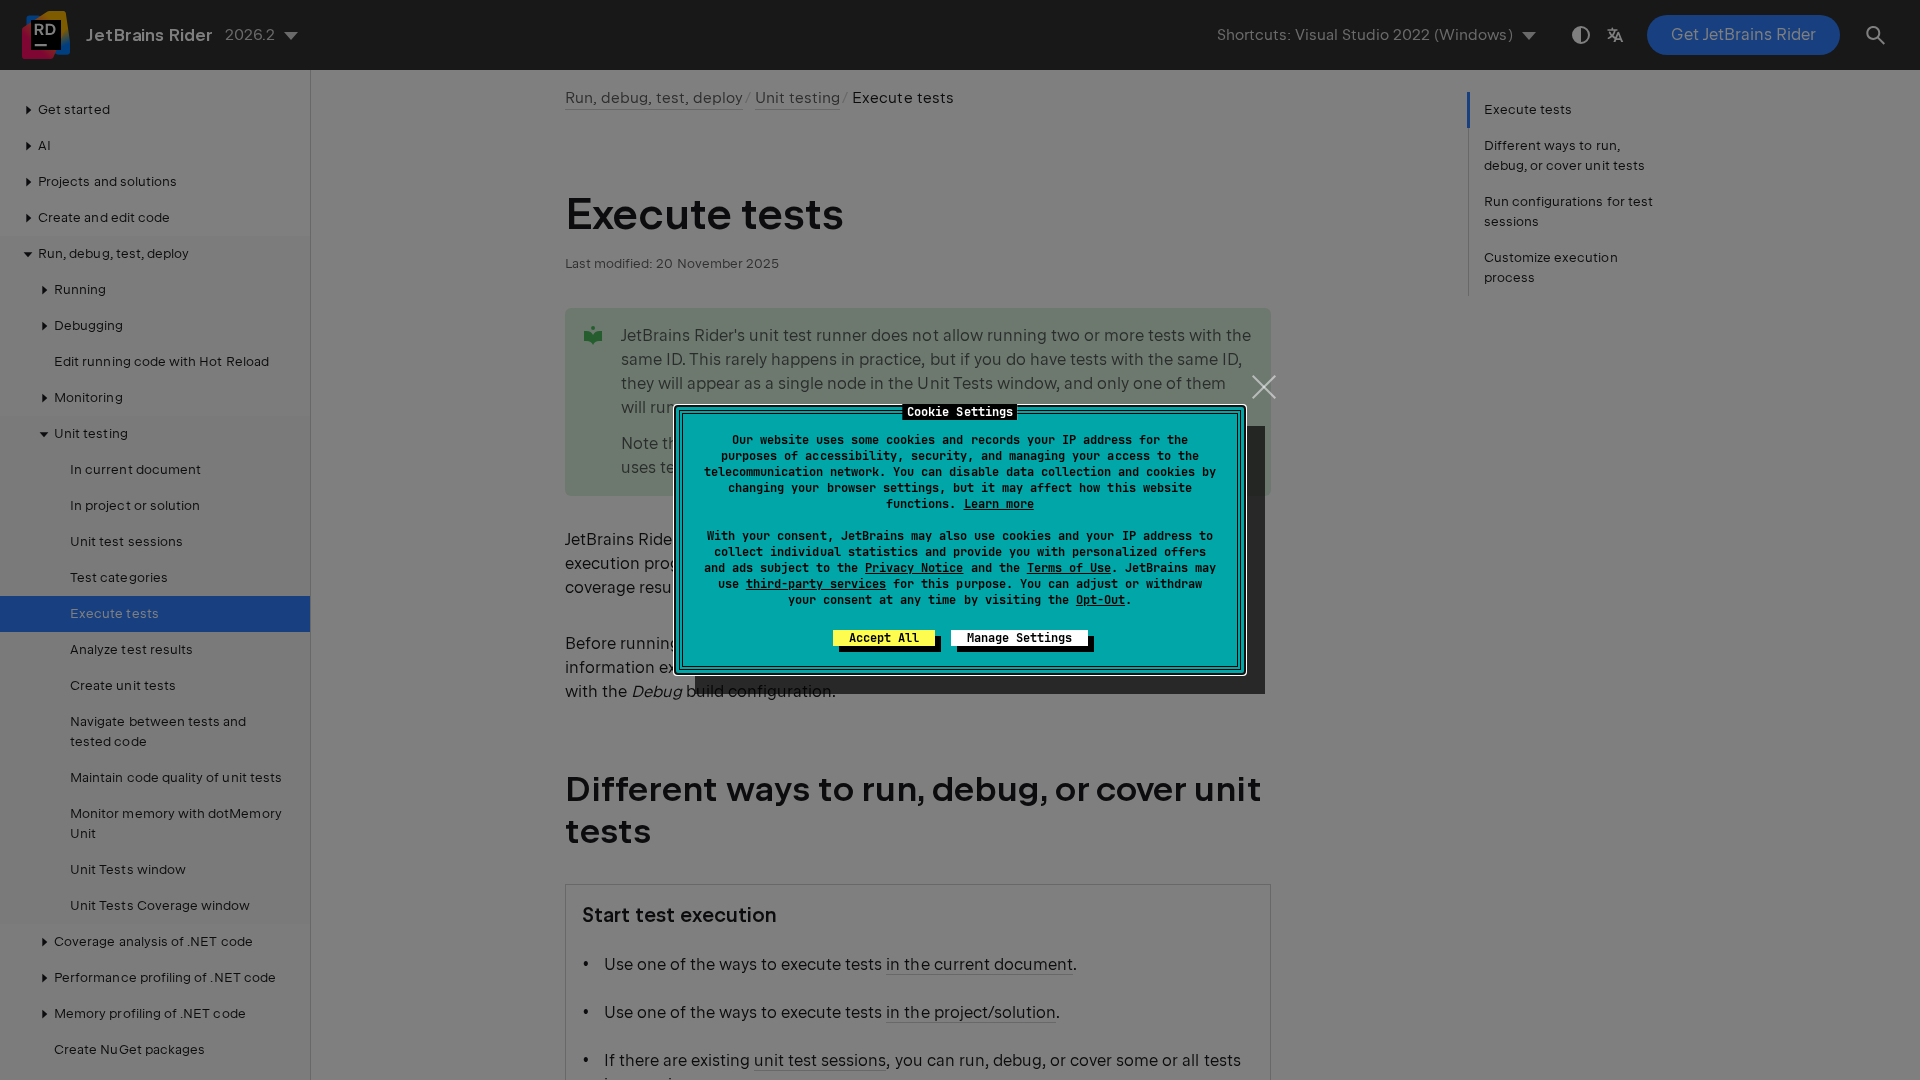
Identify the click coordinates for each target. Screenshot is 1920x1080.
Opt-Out (1100, 600)
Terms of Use (1069, 568)
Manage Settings (1019, 638)
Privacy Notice (914, 568)
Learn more (999, 504)
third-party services (816, 584)
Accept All (884, 638)
